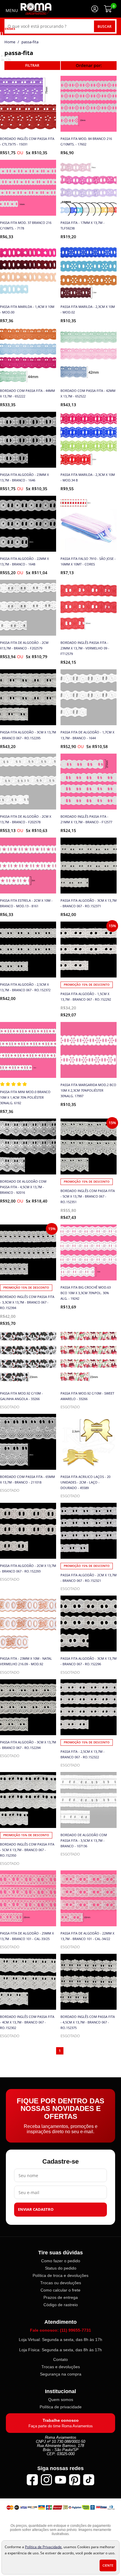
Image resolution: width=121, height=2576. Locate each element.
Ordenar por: (89, 65)
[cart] (108, 9)
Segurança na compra (61, 2374)
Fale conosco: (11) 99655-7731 (60, 2330)
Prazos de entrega (61, 2297)
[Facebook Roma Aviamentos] (32, 2480)
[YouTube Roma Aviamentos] (60, 2480)
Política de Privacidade (43, 2547)
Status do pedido (61, 2268)
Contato (60, 2359)
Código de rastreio (61, 2305)
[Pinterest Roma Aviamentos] (75, 2480)
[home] (36, 9)
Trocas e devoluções (61, 2367)
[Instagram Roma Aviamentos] (46, 2480)
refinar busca (32, 66)
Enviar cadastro (36, 2209)
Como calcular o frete (60, 2290)
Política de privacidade (61, 2407)
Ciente (108, 2565)
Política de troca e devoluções (60, 2275)
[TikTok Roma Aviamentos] (89, 2480)
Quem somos (61, 2400)
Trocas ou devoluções (61, 2283)
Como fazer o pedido (61, 2261)
